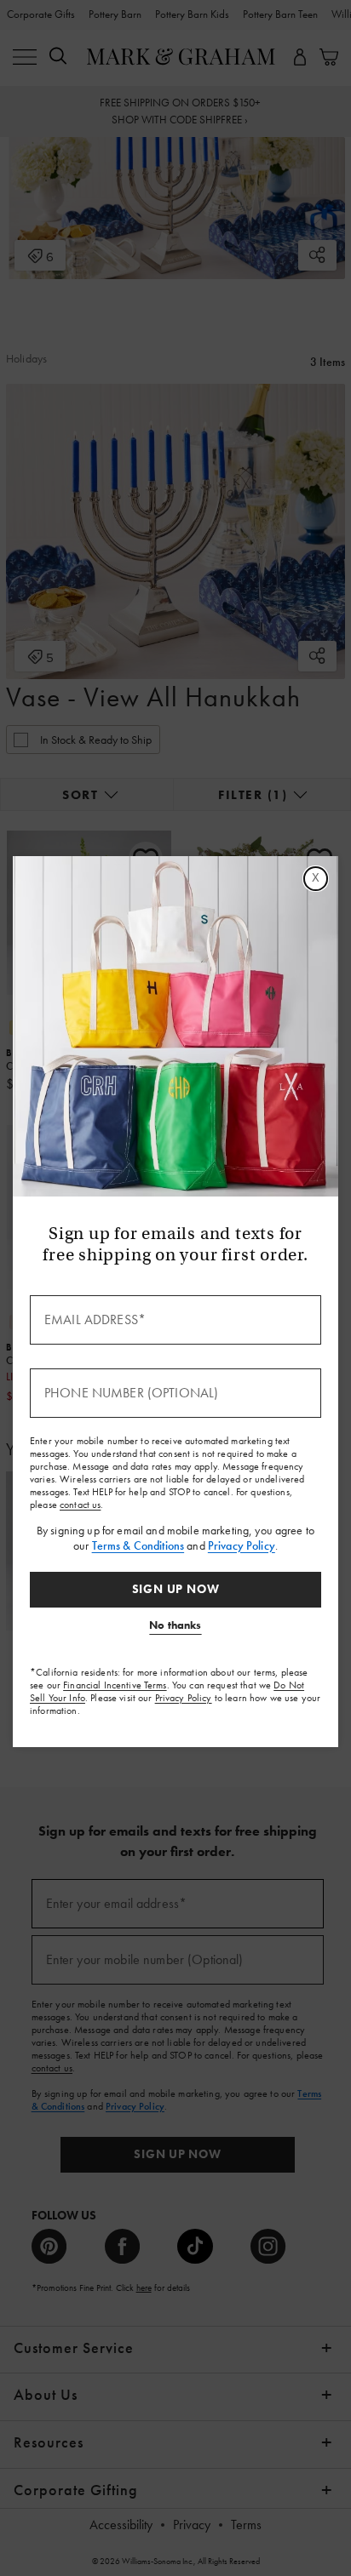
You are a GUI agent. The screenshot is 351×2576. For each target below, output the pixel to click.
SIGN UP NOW (176, 1589)
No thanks (175, 1625)
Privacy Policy (242, 1545)
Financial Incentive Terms (115, 1685)
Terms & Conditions (138, 1545)
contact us (80, 1505)
